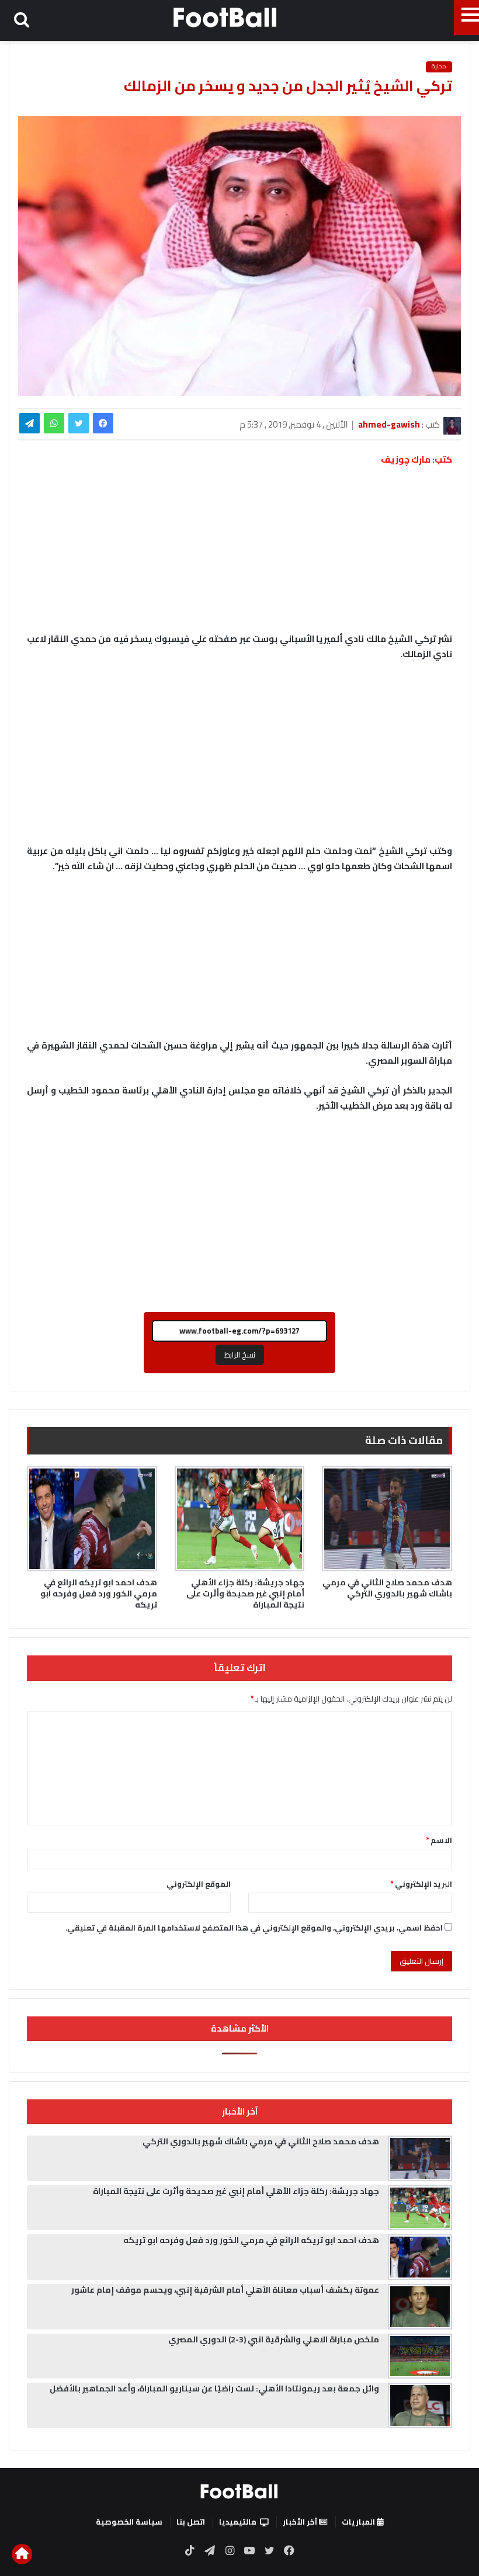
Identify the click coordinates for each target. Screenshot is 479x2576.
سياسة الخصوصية (129, 2522)
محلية (439, 67)
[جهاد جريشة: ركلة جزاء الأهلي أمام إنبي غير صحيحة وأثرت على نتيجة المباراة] (240, 1519)
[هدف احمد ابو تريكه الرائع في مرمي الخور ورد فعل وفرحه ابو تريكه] (92, 1519)
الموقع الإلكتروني (199, 1884)
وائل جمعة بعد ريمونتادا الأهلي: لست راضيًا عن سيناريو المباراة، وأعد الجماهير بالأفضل (214, 2388)
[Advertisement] (239, 758)
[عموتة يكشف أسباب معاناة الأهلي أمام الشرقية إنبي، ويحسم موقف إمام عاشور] (420, 2307)
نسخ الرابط (240, 1355)
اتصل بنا (191, 2522)
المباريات (359, 2522)
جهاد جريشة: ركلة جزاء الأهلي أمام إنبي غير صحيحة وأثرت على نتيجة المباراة (245, 1593)
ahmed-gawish (389, 424)
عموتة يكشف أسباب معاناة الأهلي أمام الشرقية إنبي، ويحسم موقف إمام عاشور (225, 2290)
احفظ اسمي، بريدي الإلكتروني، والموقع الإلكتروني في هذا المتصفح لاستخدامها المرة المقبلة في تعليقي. (254, 1928)
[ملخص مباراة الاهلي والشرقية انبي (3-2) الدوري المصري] (420, 2356)
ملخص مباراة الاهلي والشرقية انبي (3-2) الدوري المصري (274, 2339)
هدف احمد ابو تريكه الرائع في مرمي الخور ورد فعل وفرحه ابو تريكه (99, 1593)
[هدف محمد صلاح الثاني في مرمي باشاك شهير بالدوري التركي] (387, 1519)
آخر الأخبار (301, 2522)
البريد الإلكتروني (421, 1884)
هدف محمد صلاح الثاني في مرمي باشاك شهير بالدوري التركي (387, 1588)
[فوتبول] (225, 17)
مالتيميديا (238, 2522)
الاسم (439, 1840)
